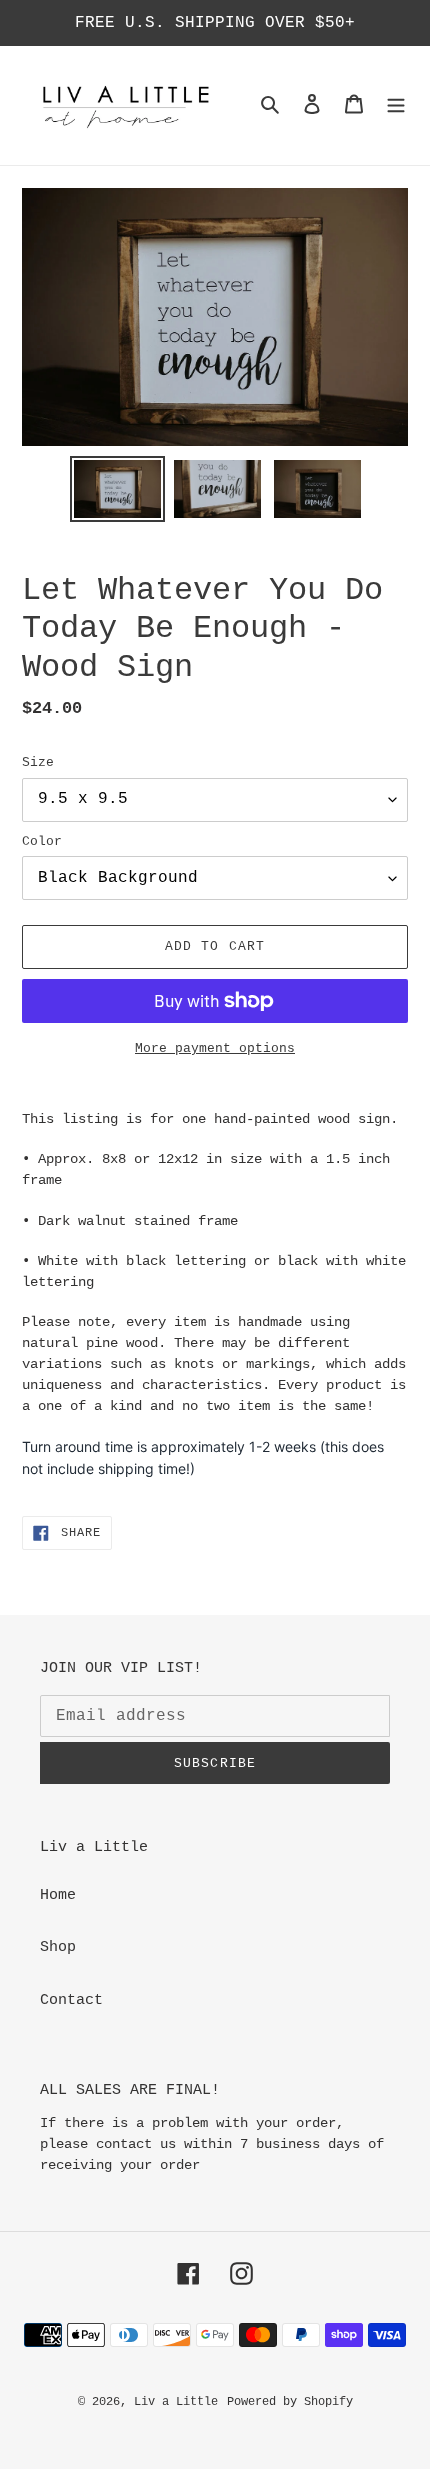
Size (38, 762)
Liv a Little (176, 2402)
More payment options (215, 1048)
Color (42, 841)
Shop (58, 1947)
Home (58, 1895)
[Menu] (396, 105)
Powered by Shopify (290, 2402)
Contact (71, 2000)
